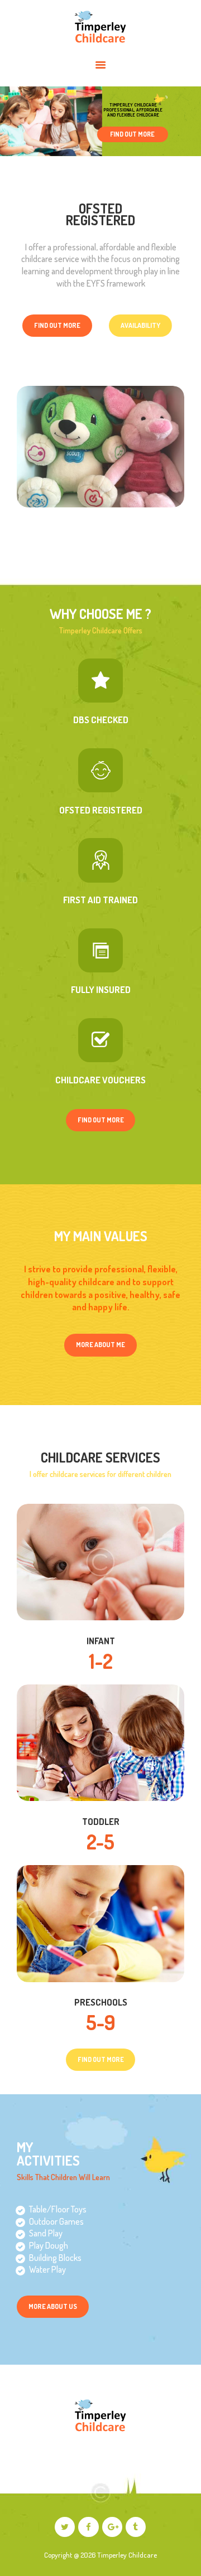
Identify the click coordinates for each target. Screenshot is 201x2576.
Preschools (101, 2002)
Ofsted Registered (101, 810)
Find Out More (132, 134)
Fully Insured (101, 990)
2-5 (100, 1842)
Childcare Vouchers (100, 1080)
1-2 (101, 1661)
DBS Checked (101, 720)
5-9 (101, 2022)
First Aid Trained (100, 900)
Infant (101, 1641)
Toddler (101, 1822)
